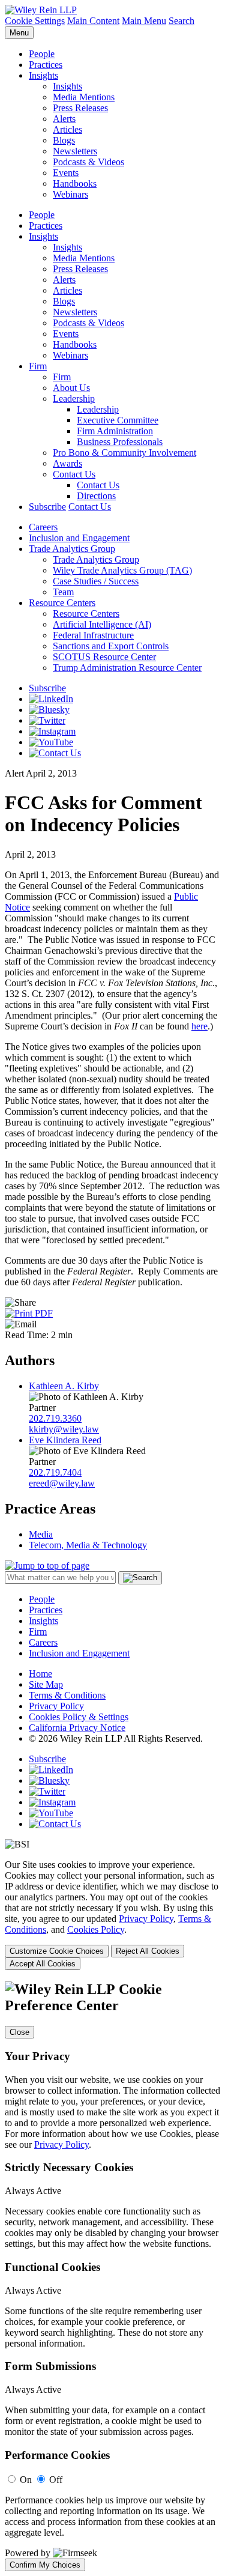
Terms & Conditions (67, 1695)
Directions (96, 496)
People (42, 54)
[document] (112, 2276)
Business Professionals (120, 442)
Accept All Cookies (43, 1964)
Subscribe (47, 507)
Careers (43, 527)
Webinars (70, 194)
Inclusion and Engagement (79, 538)
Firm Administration (115, 431)
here (199, 1026)
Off (56, 2480)
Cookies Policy (96, 1929)
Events (66, 173)
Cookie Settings (35, 21)
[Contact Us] (55, 753)
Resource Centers (62, 603)
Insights (43, 75)
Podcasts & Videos (88, 162)
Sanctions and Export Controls (111, 646)
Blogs (64, 140)
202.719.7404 (55, 1472)
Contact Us (74, 474)
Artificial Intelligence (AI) (102, 624)
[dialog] (112, 1915)
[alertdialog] (112, 2276)
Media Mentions (84, 97)
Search (181, 21)
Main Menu (144, 21)
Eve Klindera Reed (65, 1440)
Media (41, 1534)
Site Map (46, 1684)
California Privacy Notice (77, 1728)
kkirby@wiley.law (64, 1429)
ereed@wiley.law (62, 1483)
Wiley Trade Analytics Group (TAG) (122, 570)
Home (40, 1674)
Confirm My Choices (45, 2565)
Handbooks (75, 183)
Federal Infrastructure (93, 635)
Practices (46, 65)
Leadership (74, 399)
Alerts (64, 119)
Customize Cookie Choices (57, 1951)
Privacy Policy (56, 1706)
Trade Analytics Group (72, 549)
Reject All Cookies (148, 1951)
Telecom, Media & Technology (88, 1545)
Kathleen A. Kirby (64, 1386)
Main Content (93, 21)
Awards (67, 463)
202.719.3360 (55, 1418)
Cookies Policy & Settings (79, 1717)
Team (63, 592)
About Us (71, 388)
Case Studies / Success (96, 581)
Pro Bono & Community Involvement (124, 453)
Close (19, 2032)
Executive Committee (118, 420)
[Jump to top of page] (47, 1565)
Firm (38, 366)
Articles (67, 129)
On (26, 2480)
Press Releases (80, 108)
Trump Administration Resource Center (127, 668)
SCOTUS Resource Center (104, 657)
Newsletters (75, 151)
